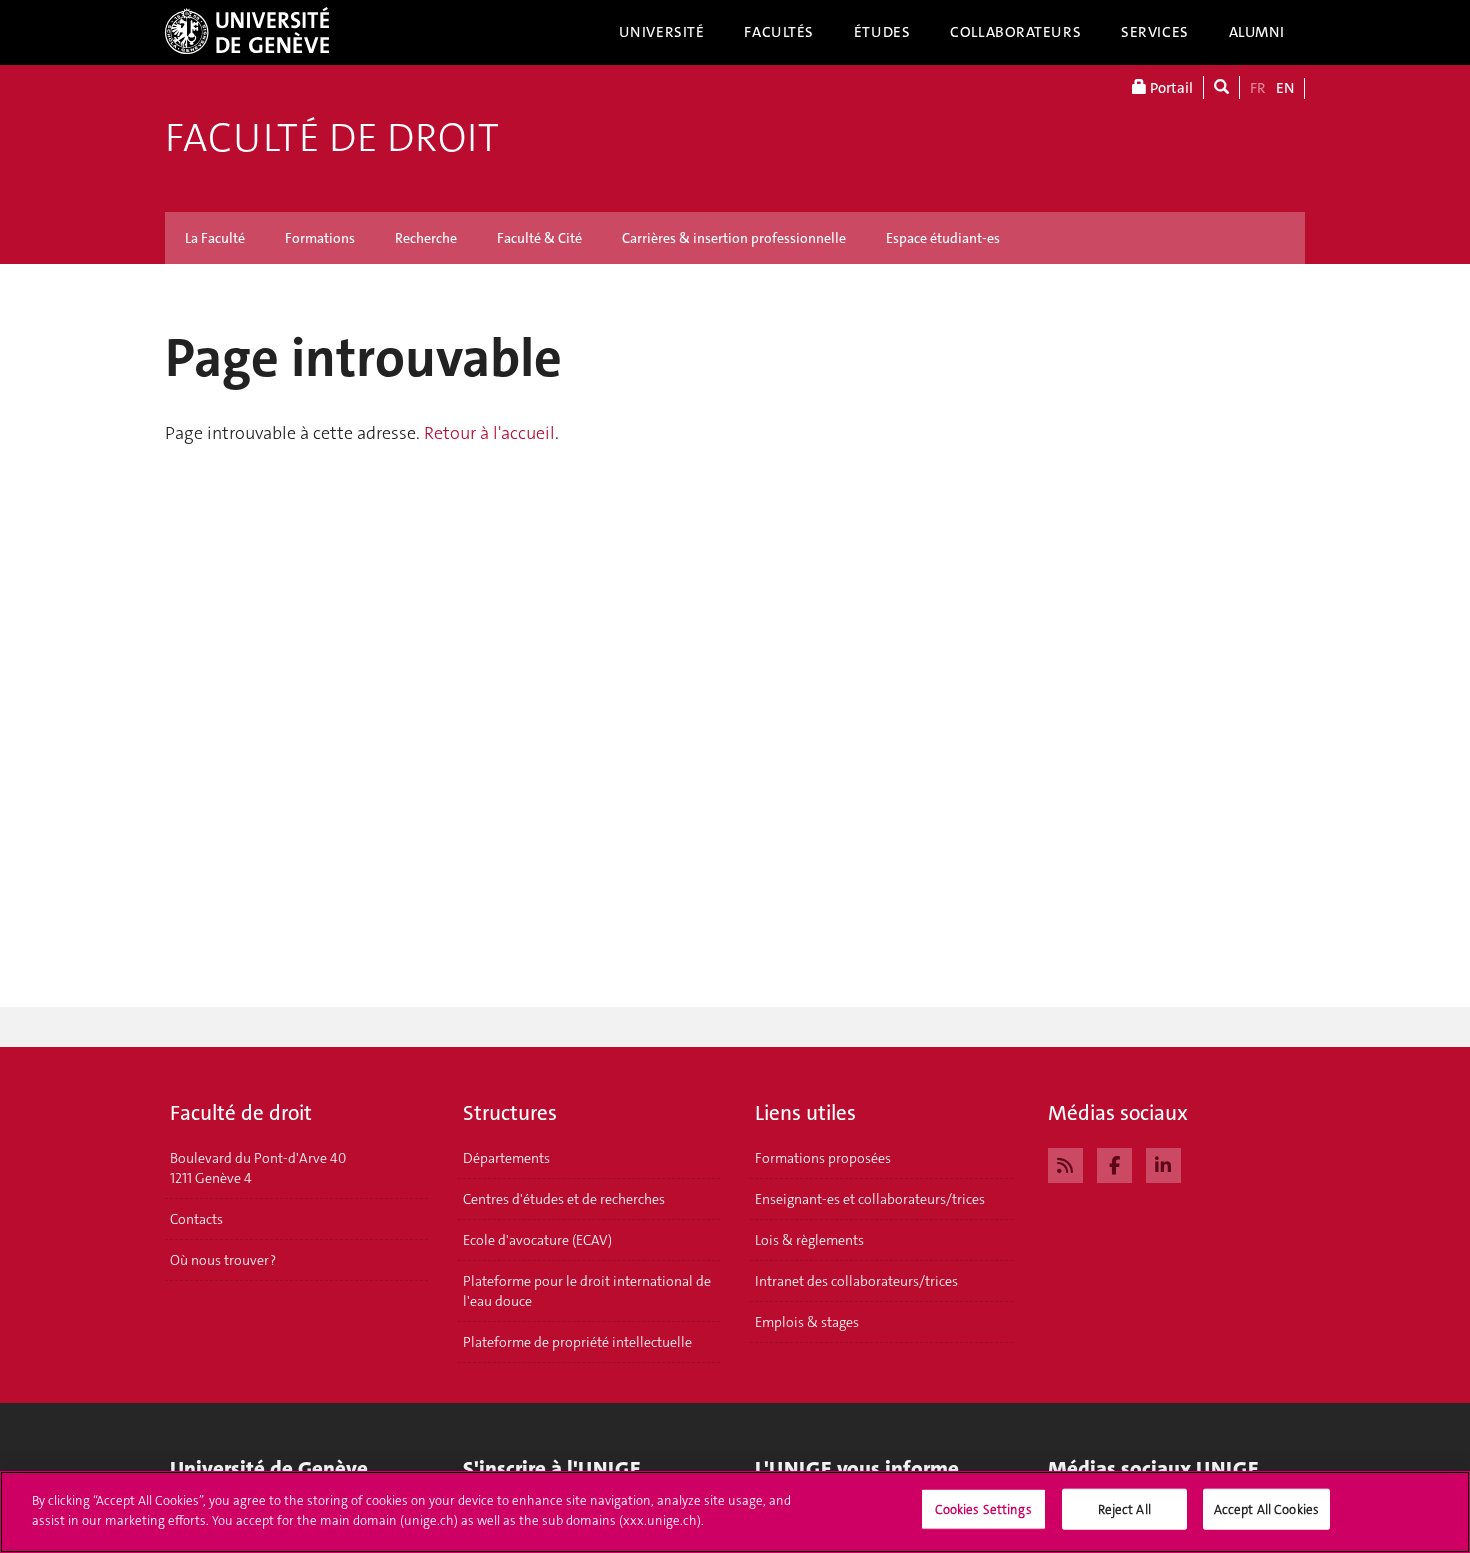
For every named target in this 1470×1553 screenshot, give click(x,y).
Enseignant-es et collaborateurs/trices (870, 1199)
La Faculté (215, 238)
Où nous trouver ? (223, 1260)
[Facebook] (1114, 1163)
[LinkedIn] (1163, 1163)
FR (1258, 88)
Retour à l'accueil (489, 433)
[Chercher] (1221, 87)
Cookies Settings (983, 1509)
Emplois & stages (807, 1322)
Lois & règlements (809, 1240)
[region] (735, 1512)
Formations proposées (823, 1158)
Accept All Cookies (1266, 1509)
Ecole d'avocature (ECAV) (537, 1240)
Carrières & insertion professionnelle (734, 238)
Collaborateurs (1015, 32)
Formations (320, 238)
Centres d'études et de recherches (564, 1199)
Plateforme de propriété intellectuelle (577, 1342)
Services (1155, 32)
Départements (506, 1158)
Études (882, 32)
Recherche (426, 238)
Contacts (196, 1219)
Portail (1170, 88)
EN (1285, 88)
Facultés (779, 32)
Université (662, 32)
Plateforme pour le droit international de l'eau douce (587, 1291)
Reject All (1124, 1509)
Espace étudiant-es (943, 238)
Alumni (1257, 32)
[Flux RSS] (1065, 1163)
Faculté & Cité (539, 238)
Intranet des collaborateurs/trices (856, 1281)
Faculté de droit (332, 138)
